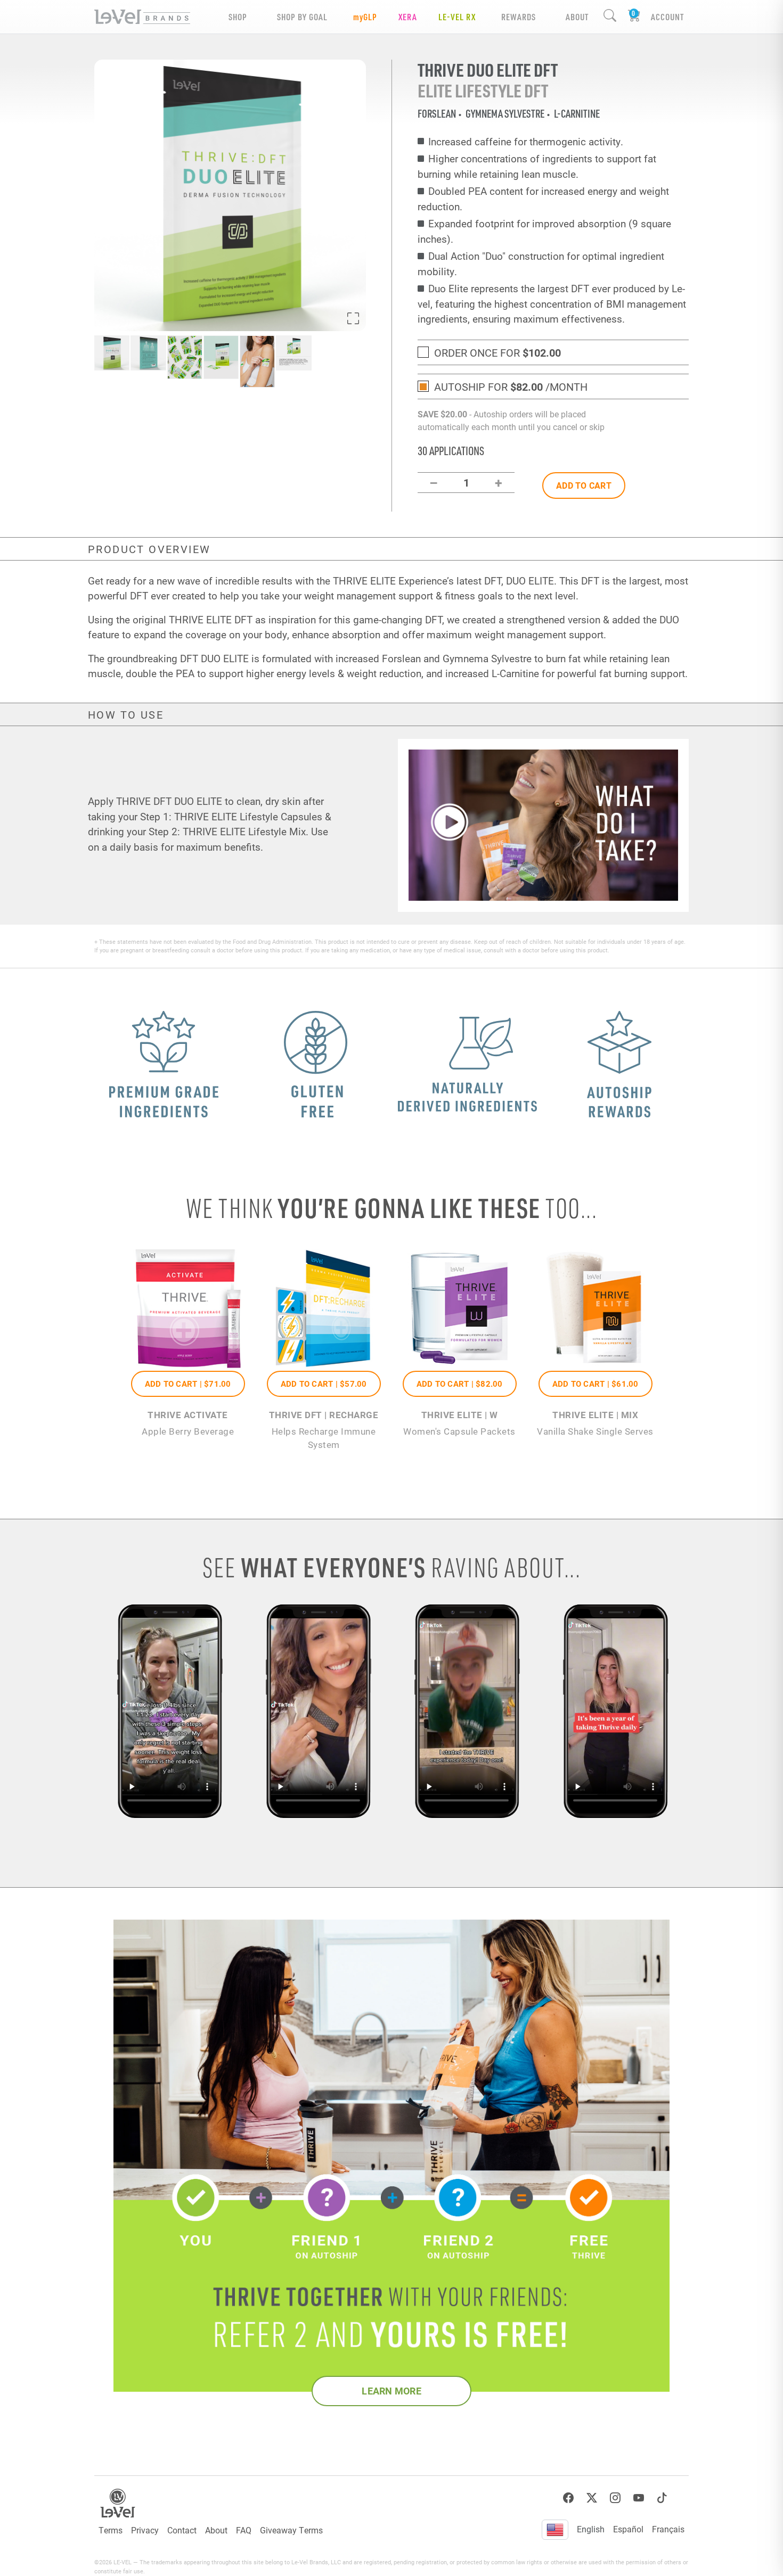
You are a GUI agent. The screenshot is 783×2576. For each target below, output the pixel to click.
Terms (111, 2530)
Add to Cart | (188, 1384)
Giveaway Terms (291, 2530)
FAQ (244, 2530)
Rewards (519, 17)
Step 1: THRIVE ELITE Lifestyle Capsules (231, 816)
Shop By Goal (302, 17)
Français (668, 2529)
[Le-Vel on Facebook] (568, 2498)
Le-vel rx (457, 17)
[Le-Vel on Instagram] (615, 2498)
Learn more (391, 2391)
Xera (408, 17)
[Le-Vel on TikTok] (662, 2498)
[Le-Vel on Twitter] (592, 2498)
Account (667, 17)
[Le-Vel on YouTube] (639, 2498)
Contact (182, 2530)
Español (628, 2529)
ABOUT (577, 17)
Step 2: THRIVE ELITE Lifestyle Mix (227, 831)
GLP (365, 17)
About (216, 2530)
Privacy (145, 2530)
